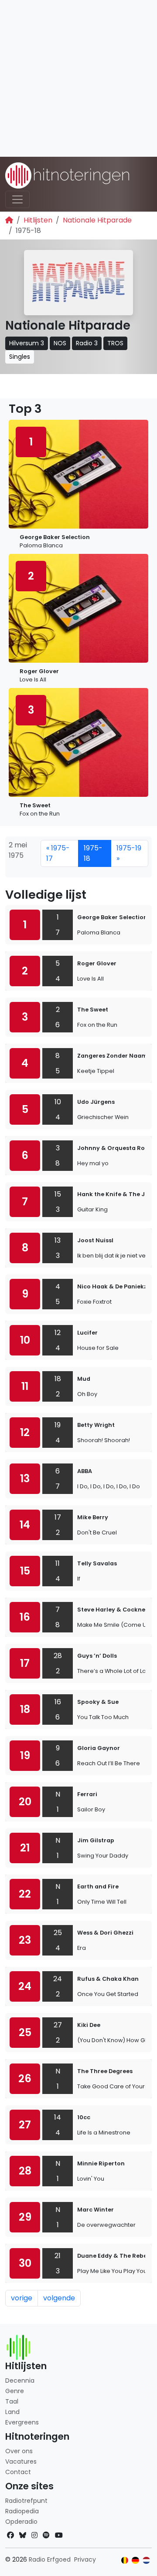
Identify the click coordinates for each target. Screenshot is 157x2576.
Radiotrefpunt (26, 2501)
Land (12, 2412)
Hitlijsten (38, 220)
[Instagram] (34, 2535)
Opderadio (21, 2522)
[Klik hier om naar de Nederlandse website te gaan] (146, 2561)
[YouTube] (59, 2535)
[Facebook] (10, 2535)
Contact (18, 2472)
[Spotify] (46, 2535)
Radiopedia (22, 2511)
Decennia (20, 2380)
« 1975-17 (58, 853)
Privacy (85, 2559)
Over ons (19, 2451)
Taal (12, 2401)
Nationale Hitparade (97, 220)
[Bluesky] (23, 2535)
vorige (22, 2298)
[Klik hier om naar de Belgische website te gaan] (125, 2561)
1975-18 (93, 853)
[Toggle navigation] (17, 199)
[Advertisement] (78, 78)
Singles (20, 357)
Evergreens (22, 2422)
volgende (59, 2298)
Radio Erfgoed (50, 2559)
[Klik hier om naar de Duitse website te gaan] (135, 2561)
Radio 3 (87, 343)
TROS (115, 343)
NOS (60, 343)
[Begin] (9, 220)
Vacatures (21, 2461)
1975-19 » (129, 853)
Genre (15, 2391)
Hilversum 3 (27, 343)
